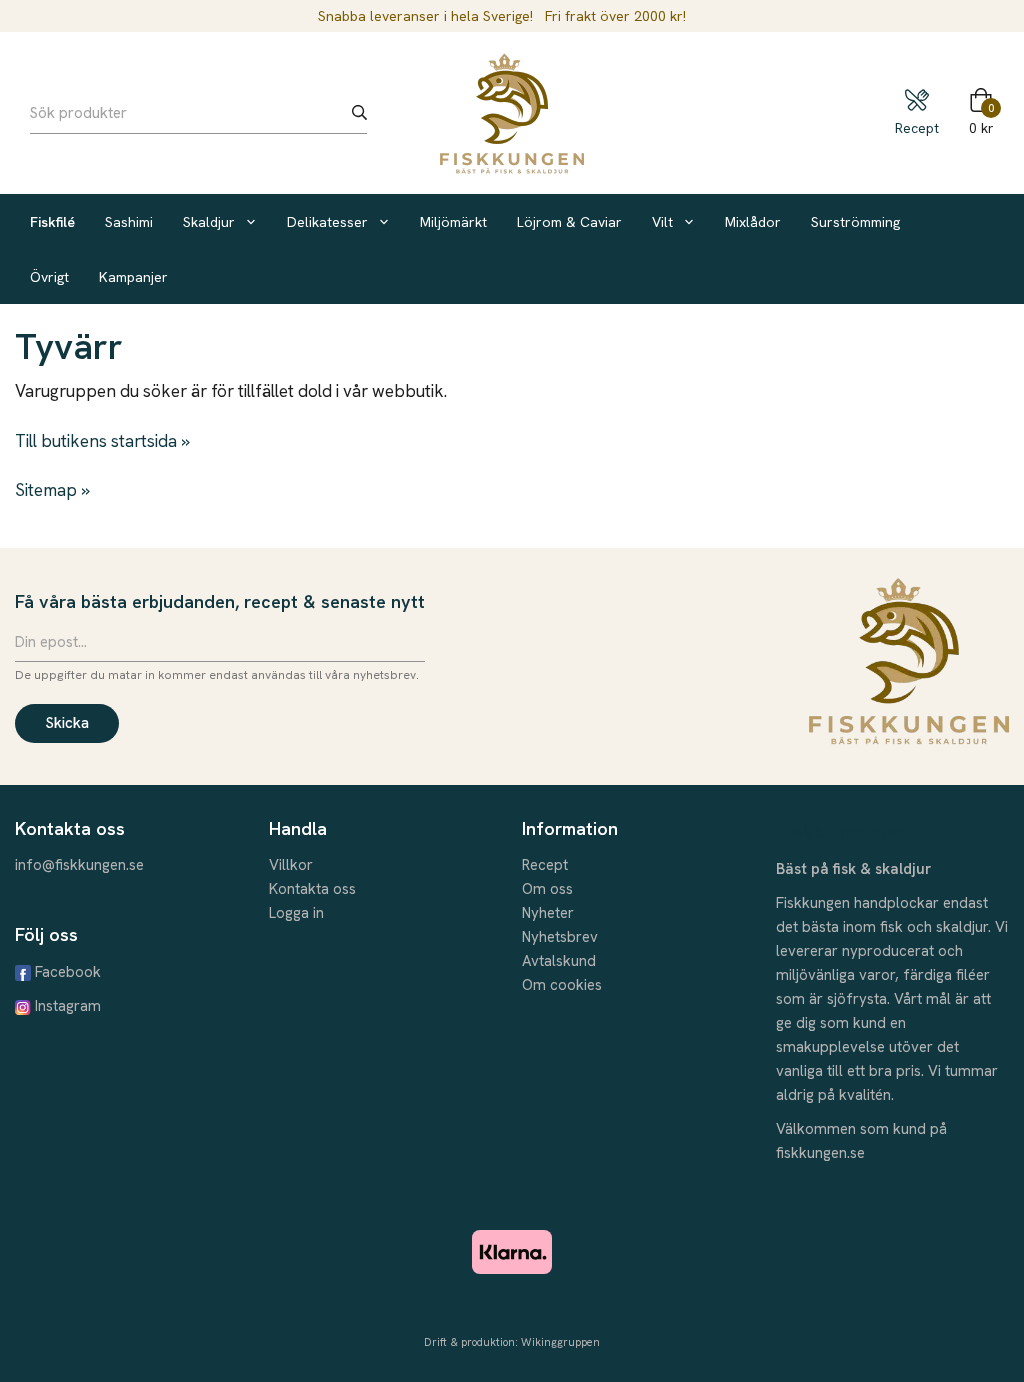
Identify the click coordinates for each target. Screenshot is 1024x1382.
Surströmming (855, 222)
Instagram (68, 1006)
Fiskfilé (52, 222)
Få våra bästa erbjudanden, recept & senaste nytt (220, 601)
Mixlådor (753, 222)
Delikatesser (327, 222)
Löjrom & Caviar (569, 222)
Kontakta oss (312, 889)
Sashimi (129, 222)
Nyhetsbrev (560, 937)
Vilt (662, 222)
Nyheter (548, 913)
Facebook (68, 972)
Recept (545, 865)
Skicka (67, 723)
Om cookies (562, 985)
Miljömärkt (453, 222)
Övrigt (49, 277)
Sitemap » (52, 490)
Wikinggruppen (560, 1342)
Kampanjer (133, 277)
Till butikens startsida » (102, 441)
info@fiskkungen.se (79, 865)
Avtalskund (559, 961)
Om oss (547, 889)
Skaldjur (209, 222)
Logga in (296, 913)
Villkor (291, 865)
